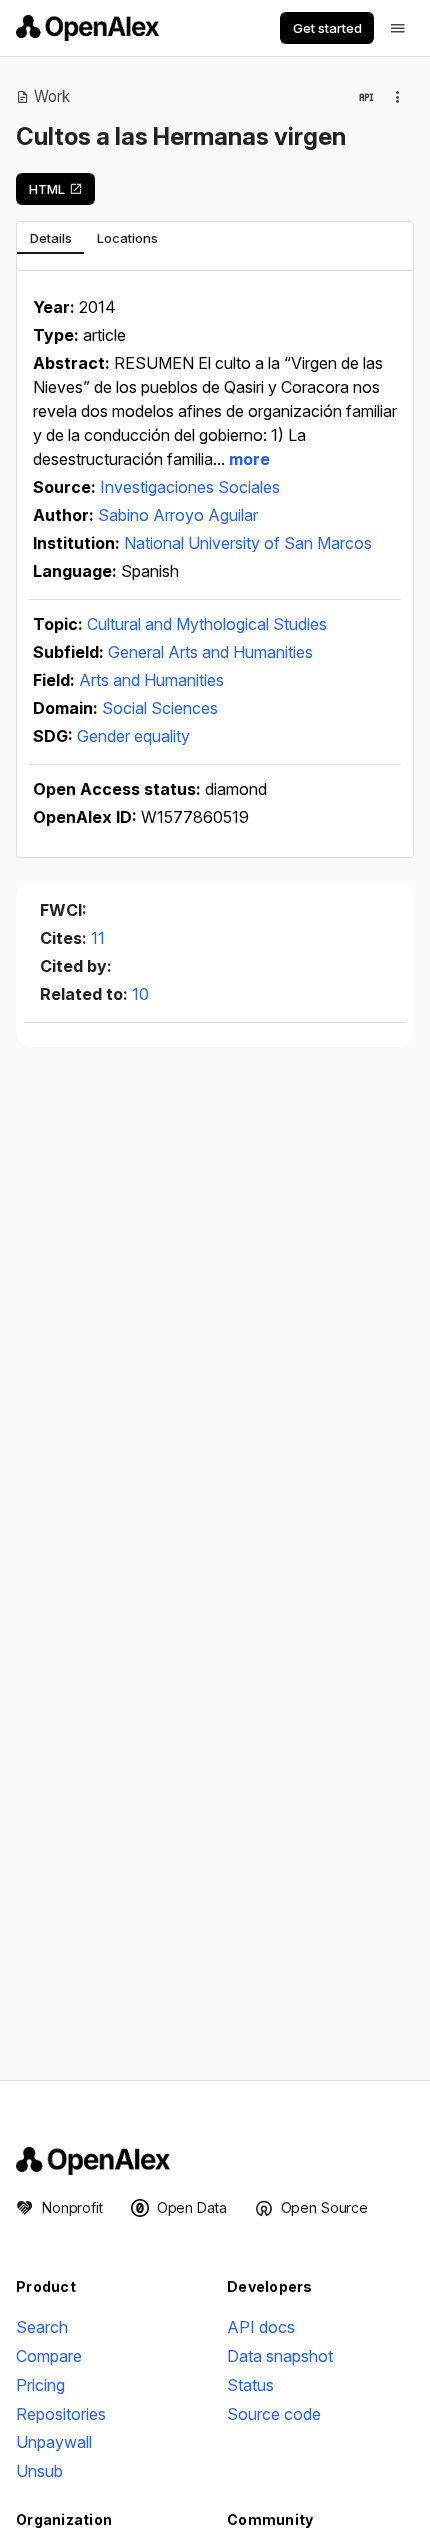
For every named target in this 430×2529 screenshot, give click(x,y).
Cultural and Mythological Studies (207, 624)
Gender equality (133, 736)
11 (98, 938)
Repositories (61, 2414)
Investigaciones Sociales (190, 487)
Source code (274, 2414)
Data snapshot (280, 2356)
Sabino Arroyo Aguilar (178, 515)
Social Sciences (160, 708)
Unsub (39, 2471)
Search (42, 2327)
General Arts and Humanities (210, 652)
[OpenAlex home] (87, 28)
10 (140, 994)
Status (250, 2385)
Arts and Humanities (151, 680)
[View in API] (366, 97)
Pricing (40, 2385)
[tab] (50, 238)
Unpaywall (54, 2442)
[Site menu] (398, 28)
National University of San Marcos (248, 543)
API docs (261, 2327)
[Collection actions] (398, 97)
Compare (49, 2356)
